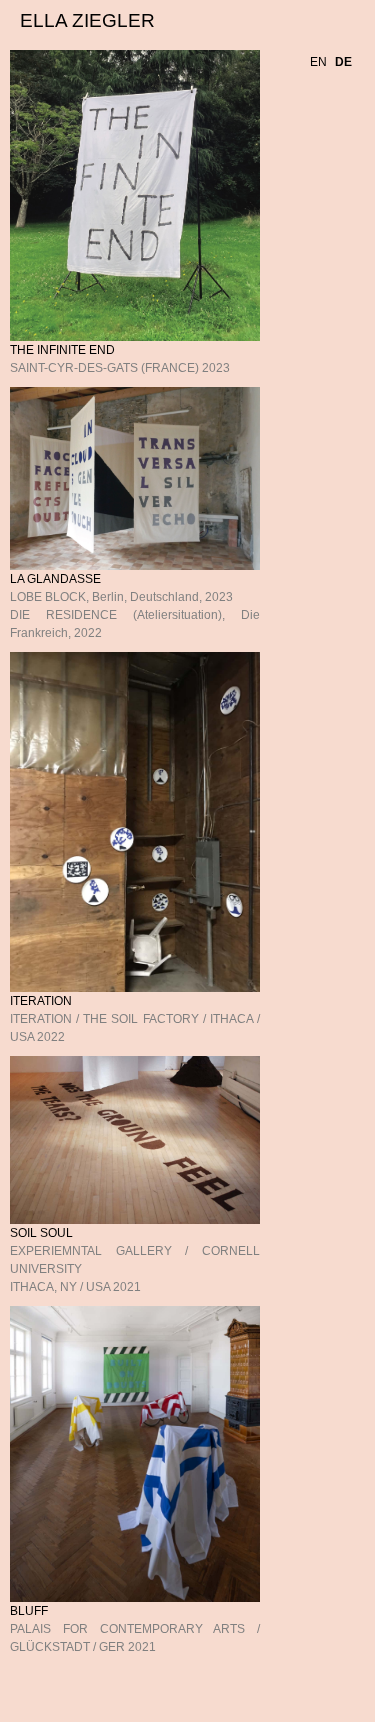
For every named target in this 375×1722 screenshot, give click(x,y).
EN (323, 97)
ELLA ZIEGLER (87, 20)
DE (348, 97)
